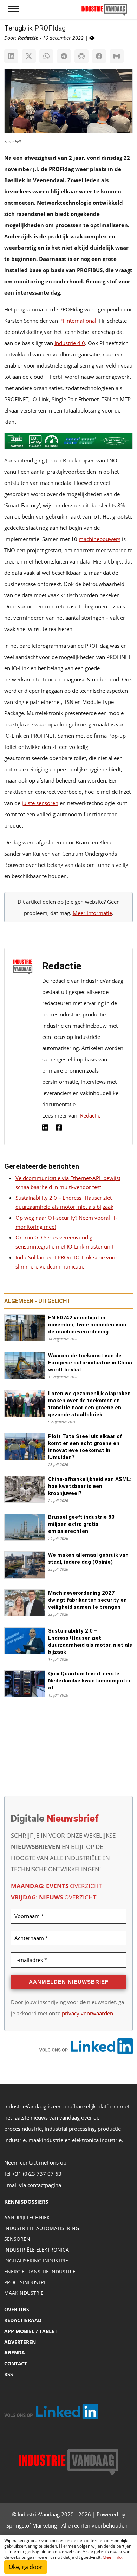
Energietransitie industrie (40, 2271)
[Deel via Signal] (81, 56)
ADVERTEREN (20, 2342)
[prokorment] (68, 443)
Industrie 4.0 (70, 343)
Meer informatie (92, 913)
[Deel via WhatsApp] (46, 56)
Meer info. (113, 2557)
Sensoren (17, 2239)
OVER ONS (17, 2309)
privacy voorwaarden (87, 2013)
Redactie (90, 1115)
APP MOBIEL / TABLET (31, 2331)
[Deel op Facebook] (99, 56)
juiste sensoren (40, 803)
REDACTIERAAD (23, 2320)
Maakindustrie (24, 2293)
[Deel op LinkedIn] (11, 56)
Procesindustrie (26, 2282)
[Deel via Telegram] (64, 56)
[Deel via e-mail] (117, 56)
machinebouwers (100, 539)
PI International (78, 321)
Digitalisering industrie (36, 2261)
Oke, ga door (26, 2567)
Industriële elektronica (37, 2250)
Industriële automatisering (42, 2228)
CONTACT (16, 2363)
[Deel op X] (29, 56)
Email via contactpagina (33, 2185)
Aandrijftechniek (27, 2217)
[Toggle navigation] (14, 9)
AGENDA (15, 2353)
